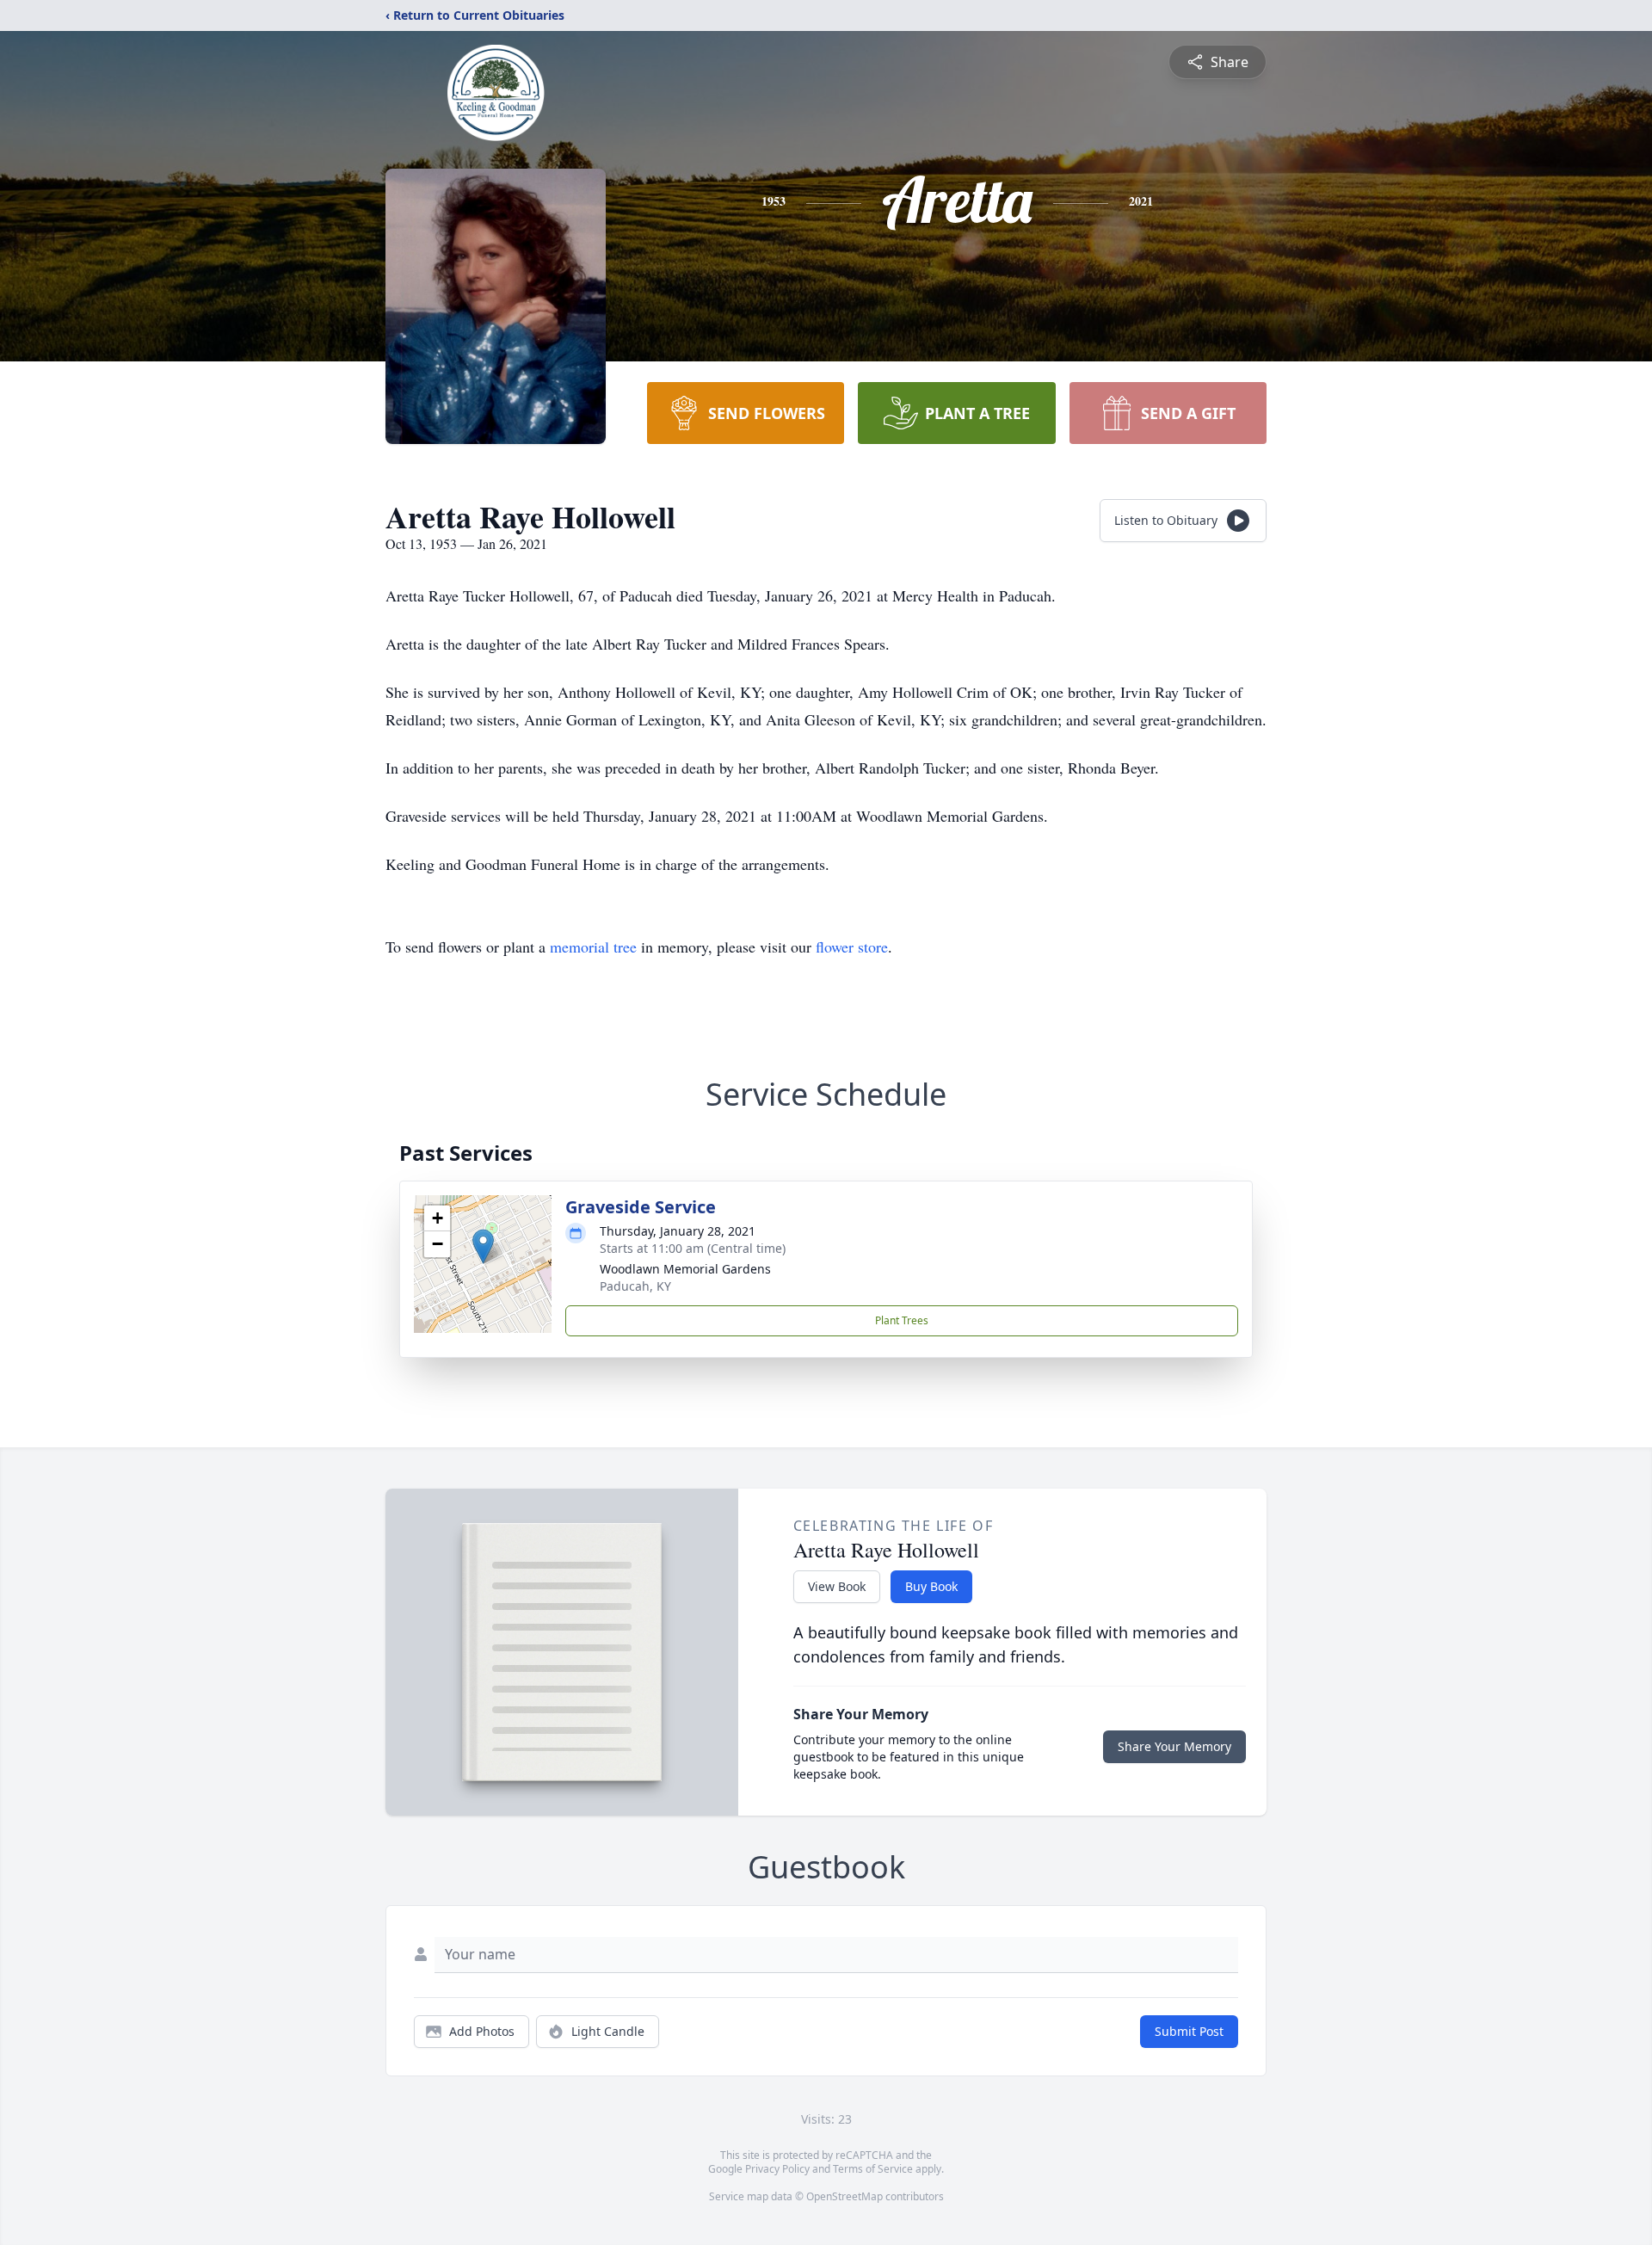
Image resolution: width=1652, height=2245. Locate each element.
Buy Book (931, 1586)
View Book (837, 1586)
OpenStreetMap (844, 2196)
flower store (852, 947)
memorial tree (593, 947)
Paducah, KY (635, 1286)
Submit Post (1189, 2031)
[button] (483, 1246)
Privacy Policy (777, 2169)
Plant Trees (902, 1320)
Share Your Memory (1174, 1746)
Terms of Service (873, 2169)
